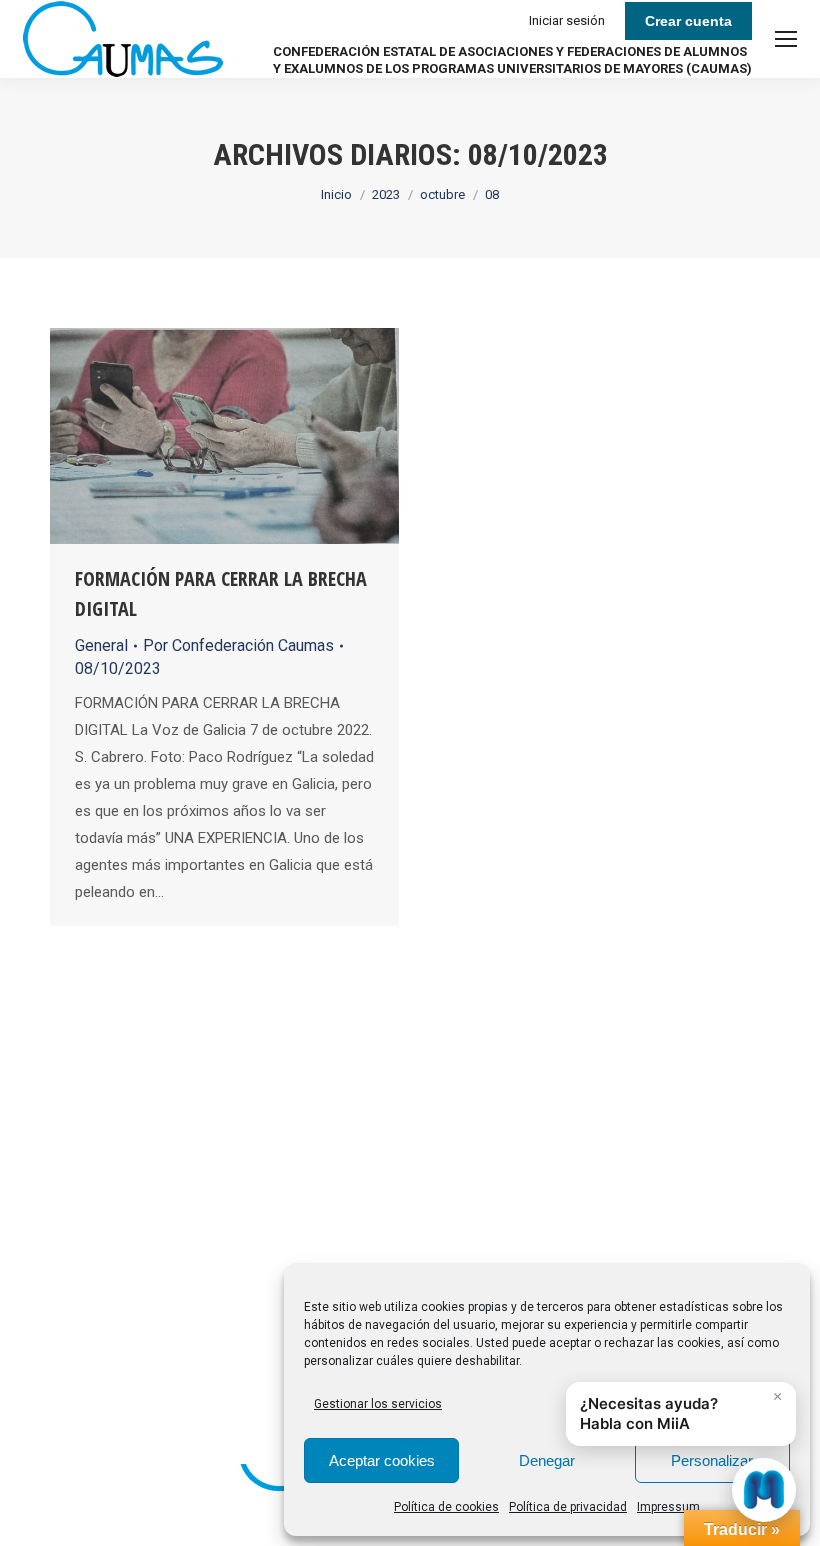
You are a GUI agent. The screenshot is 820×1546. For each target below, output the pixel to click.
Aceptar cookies (382, 1460)
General (101, 645)
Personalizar (712, 1460)
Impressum (668, 1507)
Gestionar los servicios (378, 1404)
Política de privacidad (568, 1507)
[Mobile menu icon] (786, 39)
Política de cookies (446, 1507)
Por (238, 645)
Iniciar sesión (567, 20)
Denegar (547, 1460)
